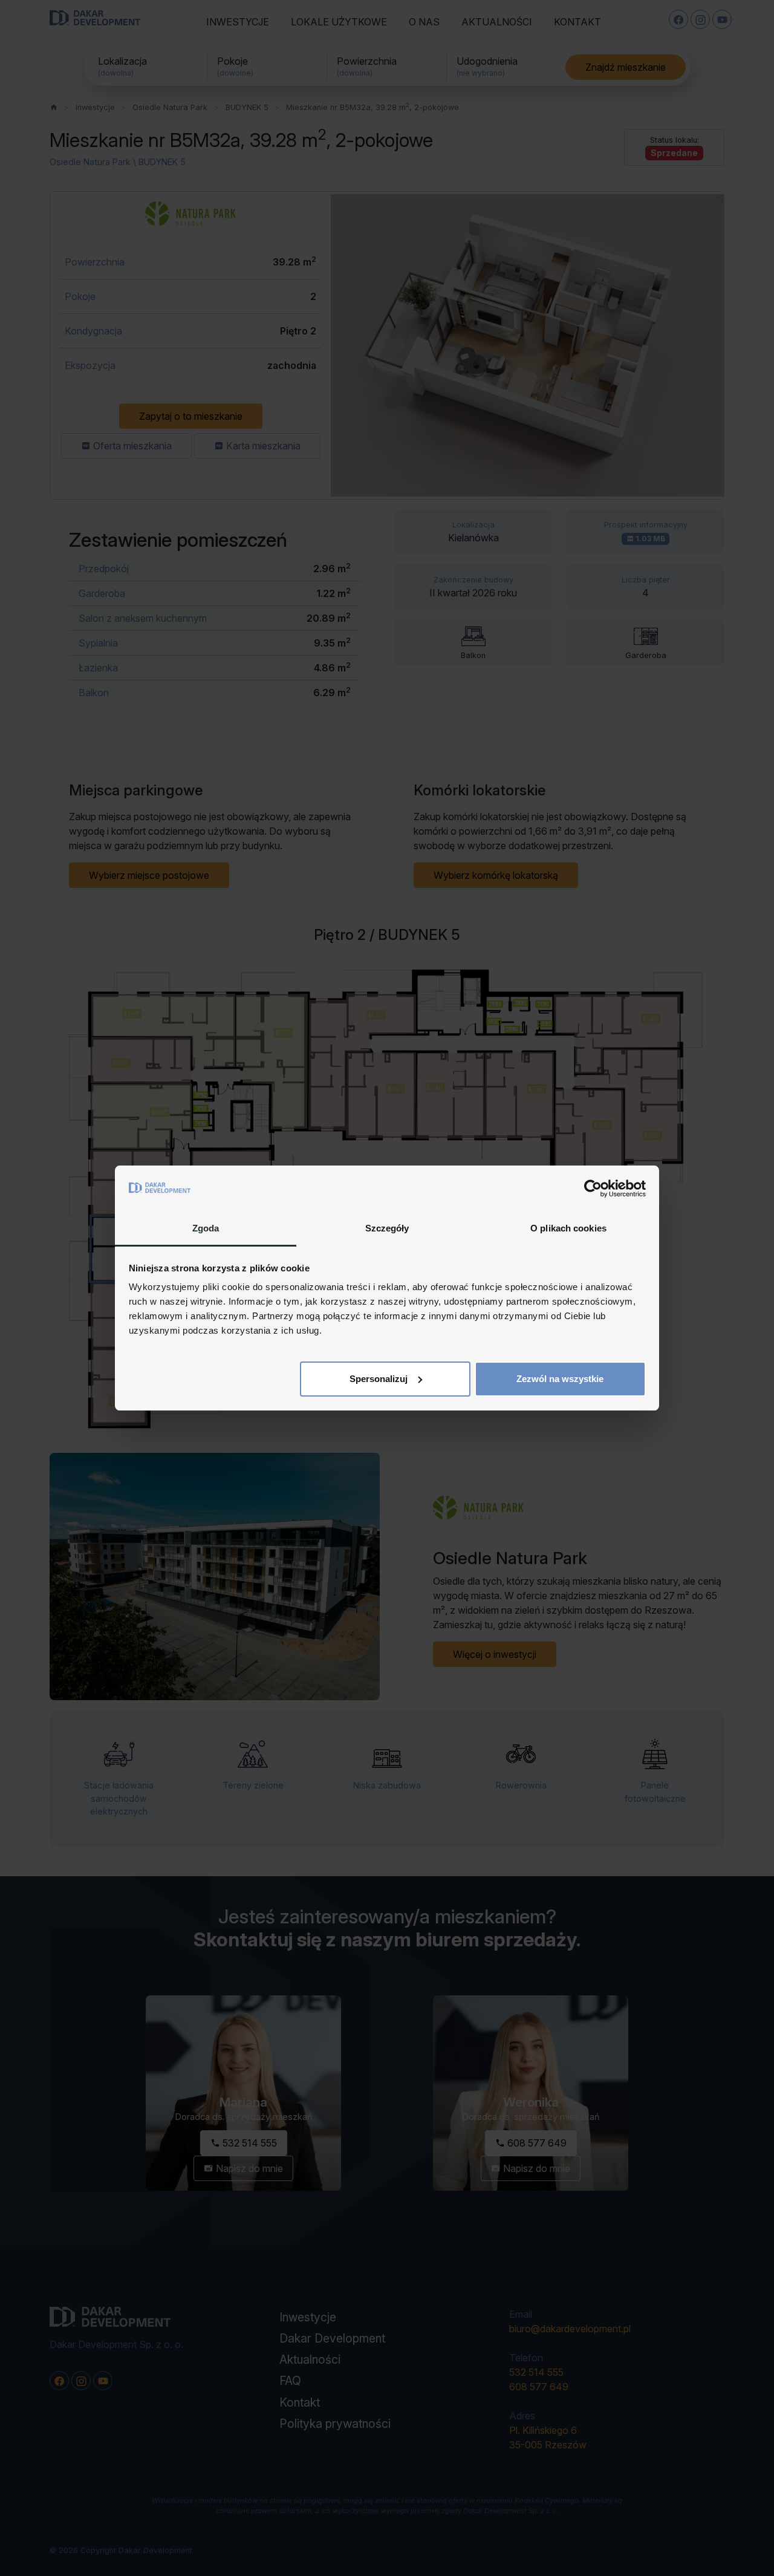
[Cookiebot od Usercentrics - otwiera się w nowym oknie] (593, 1189)
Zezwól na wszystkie (560, 1379)
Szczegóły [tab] (387, 1228)
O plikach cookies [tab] (568, 1228)
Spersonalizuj (379, 1379)
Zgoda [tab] (206, 1228)
